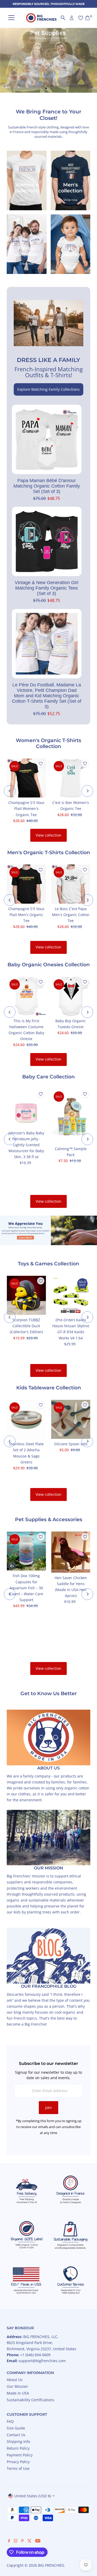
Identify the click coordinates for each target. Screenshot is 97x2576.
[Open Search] (63, 18)
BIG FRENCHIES (51, 2565)
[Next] (87, 791)
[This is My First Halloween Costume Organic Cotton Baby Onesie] (26, 996)
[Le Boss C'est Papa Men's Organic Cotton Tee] (70, 884)
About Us (15, 2380)
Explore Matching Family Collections (48, 389)
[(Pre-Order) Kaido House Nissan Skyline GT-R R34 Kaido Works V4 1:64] (70, 1295)
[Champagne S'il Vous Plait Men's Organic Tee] (26, 884)
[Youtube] (38, 2541)
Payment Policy (20, 2455)
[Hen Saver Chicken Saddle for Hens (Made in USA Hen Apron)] (70, 1552)
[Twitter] (29, 2541)
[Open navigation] (11, 18)
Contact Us (16, 2435)
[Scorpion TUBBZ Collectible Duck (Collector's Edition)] (26, 1295)
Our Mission (17, 2386)
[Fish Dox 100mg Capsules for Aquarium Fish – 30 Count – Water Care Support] (26, 1551)
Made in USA (18, 2393)
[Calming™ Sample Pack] (70, 1116)
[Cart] (88, 18)
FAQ (10, 2421)
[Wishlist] (81, 18)
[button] (41, 764)
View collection (48, 835)
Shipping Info (18, 2441)
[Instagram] (16, 2541)
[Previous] (10, 791)
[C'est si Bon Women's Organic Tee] (70, 778)
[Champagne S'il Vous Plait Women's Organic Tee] (26, 778)
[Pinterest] (22, 2541)
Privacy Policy (18, 2462)
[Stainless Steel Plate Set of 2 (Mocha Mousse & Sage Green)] (26, 1419)
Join (48, 2107)
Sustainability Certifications (31, 2400)
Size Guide (16, 2428)
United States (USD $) (33, 2496)
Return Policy (18, 2448)
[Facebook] (9, 2541)
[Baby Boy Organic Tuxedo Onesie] (70, 996)
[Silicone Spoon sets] (70, 1419)
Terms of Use (18, 2468)
